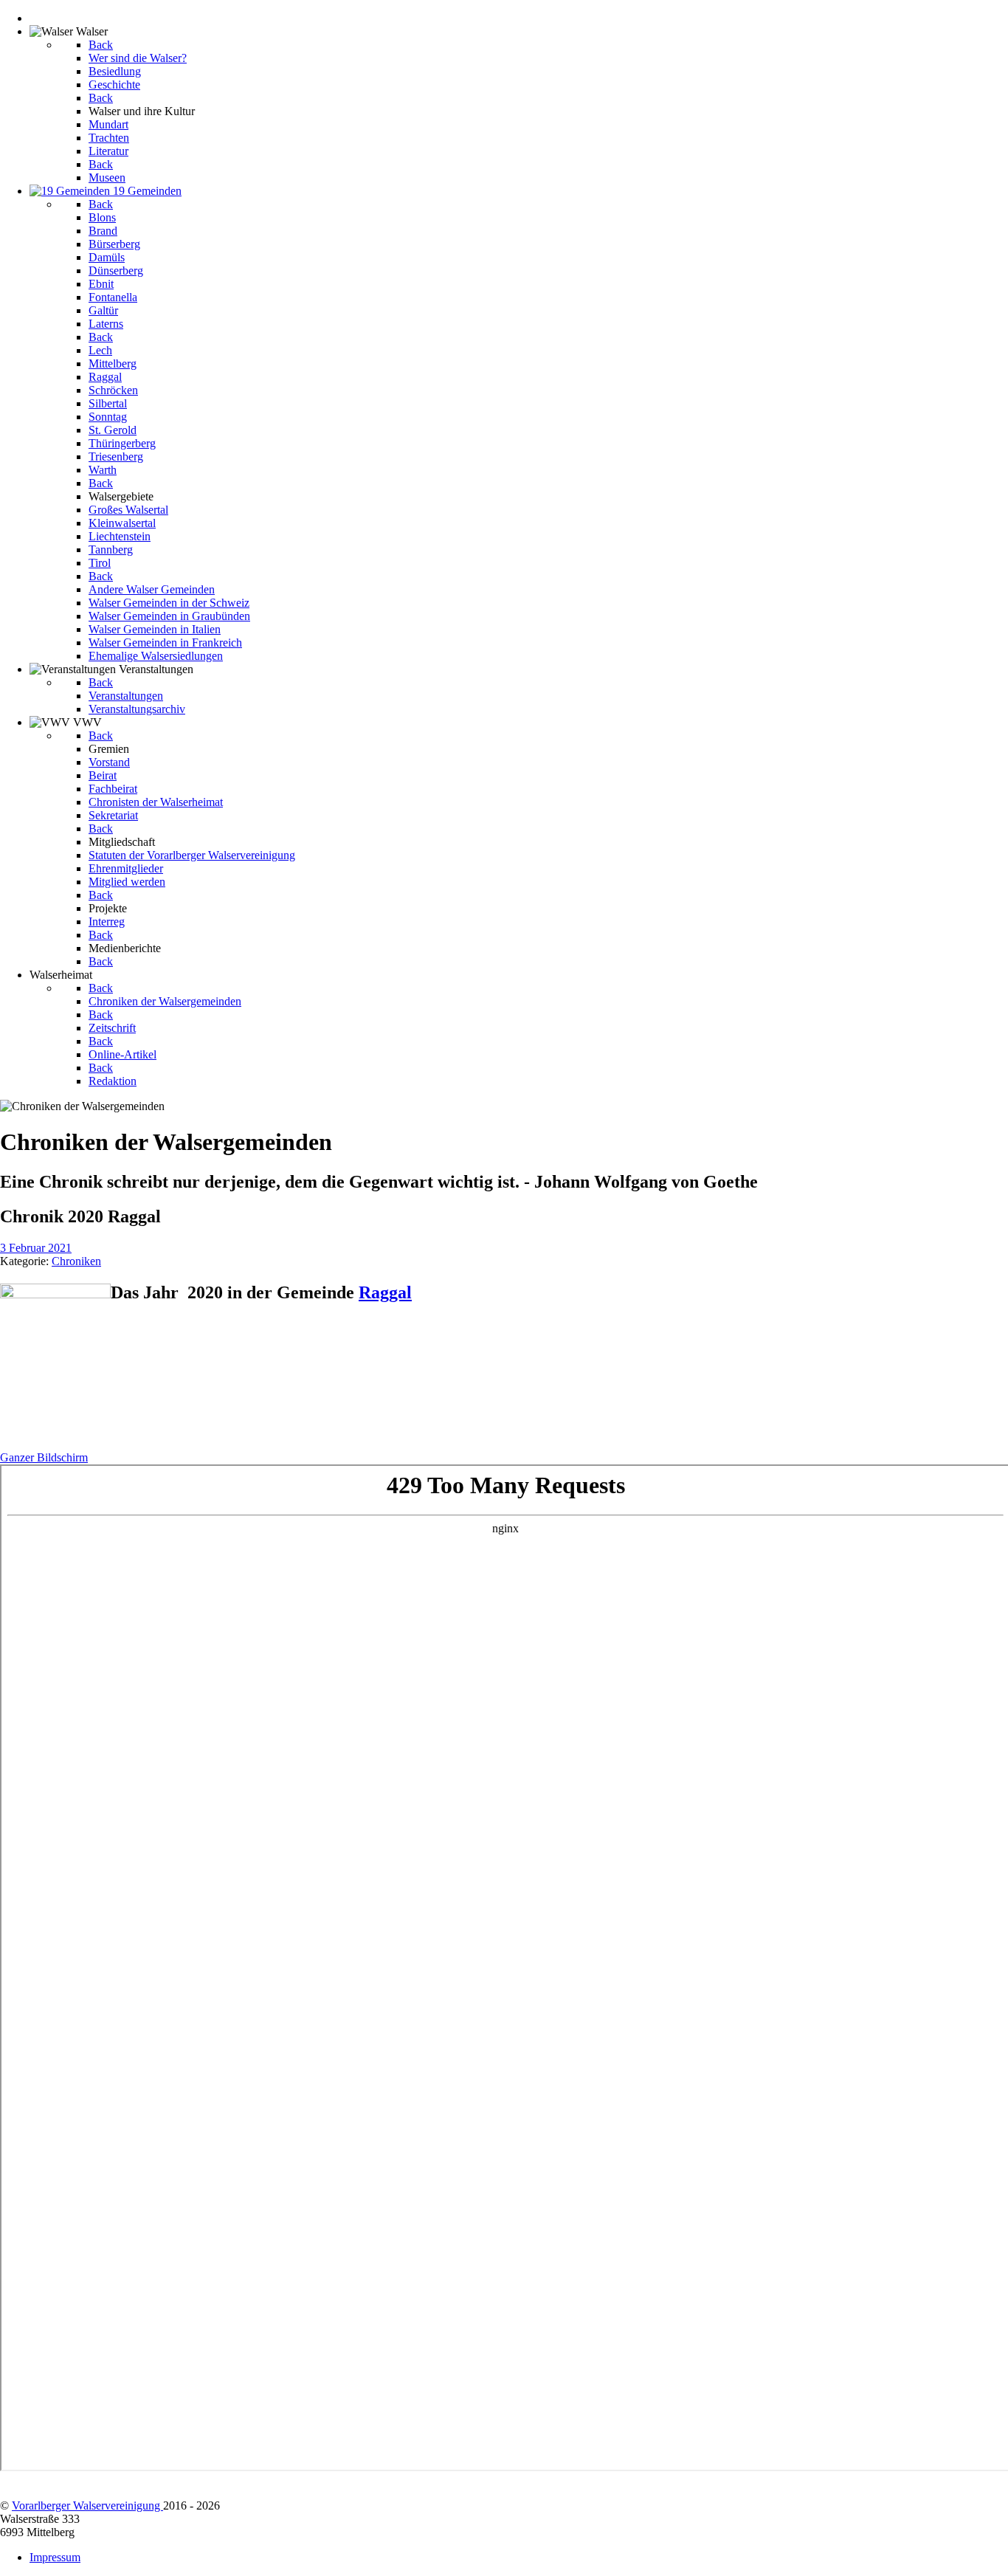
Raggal (385, 1292)
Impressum (55, 2557)
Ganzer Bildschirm (44, 1457)
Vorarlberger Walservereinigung (87, 2506)
